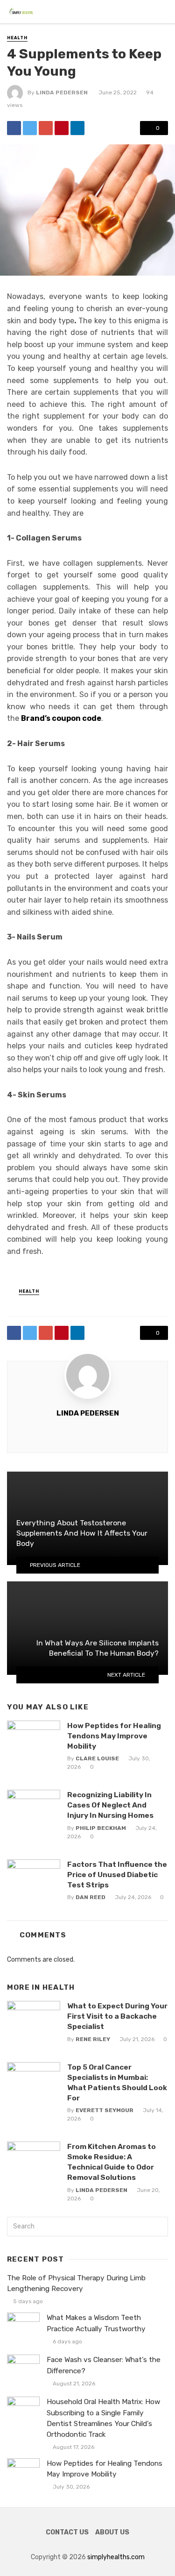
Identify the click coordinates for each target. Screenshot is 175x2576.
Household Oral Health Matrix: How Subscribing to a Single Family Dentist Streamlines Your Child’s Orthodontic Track (103, 2418)
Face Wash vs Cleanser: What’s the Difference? (104, 2365)
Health (17, 38)
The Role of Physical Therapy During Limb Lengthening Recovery (76, 2283)
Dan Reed (91, 1897)
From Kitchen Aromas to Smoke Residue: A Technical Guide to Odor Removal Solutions (112, 2162)
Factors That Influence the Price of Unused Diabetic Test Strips (117, 1875)
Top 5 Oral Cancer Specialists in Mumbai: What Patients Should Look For (117, 2082)
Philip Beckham (101, 1828)
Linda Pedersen (62, 93)
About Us (112, 2532)
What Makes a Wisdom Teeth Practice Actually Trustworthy (96, 2323)
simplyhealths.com (116, 2557)
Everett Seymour (105, 2110)
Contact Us (67, 2532)
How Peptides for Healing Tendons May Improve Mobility (114, 1736)
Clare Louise (97, 1758)
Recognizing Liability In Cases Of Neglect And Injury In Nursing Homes (110, 1805)
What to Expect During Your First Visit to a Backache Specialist (117, 2016)
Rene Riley (93, 2039)
